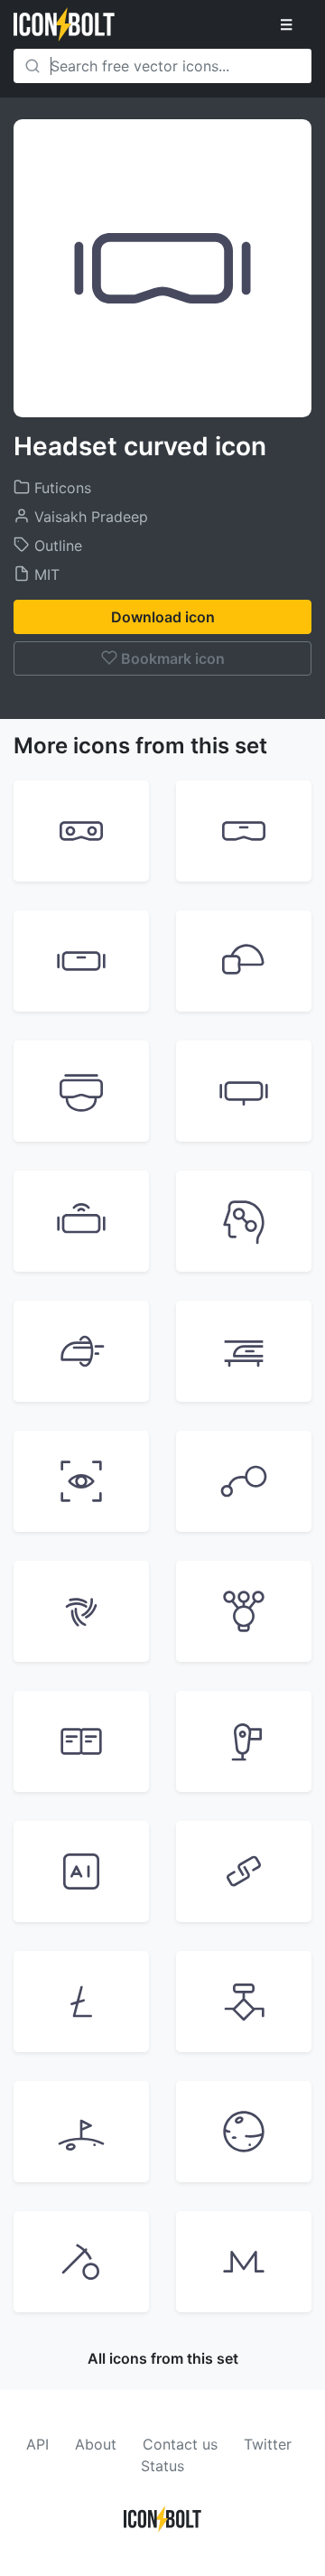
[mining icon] (81, 2262)
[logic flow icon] (244, 2002)
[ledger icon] (81, 1741)
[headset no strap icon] (244, 831)
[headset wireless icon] (81, 1221)
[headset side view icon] (244, 961)
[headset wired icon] (244, 1091)
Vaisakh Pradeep (89, 517)
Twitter (268, 2444)
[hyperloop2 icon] (244, 1351)
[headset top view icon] (81, 1091)
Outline (56, 546)
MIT (45, 574)
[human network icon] (244, 1221)
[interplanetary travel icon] (244, 1481)
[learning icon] (244, 1611)
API (37, 2444)
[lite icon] (81, 2002)
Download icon (163, 617)
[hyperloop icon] (81, 1351)
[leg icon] (244, 1741)
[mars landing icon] (81, 2132)
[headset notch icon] (81, 961)
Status (162, 2466)
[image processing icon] (81, 1481)
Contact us (180, 2444)
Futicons (60, 488)
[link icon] (244, 1871)
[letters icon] (81, 1871)
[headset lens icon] (81, 831)
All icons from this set (163, 2358)
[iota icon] (81, 1611)
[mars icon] (244, 2132)
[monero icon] (244, 2262)
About (96, 2444)
